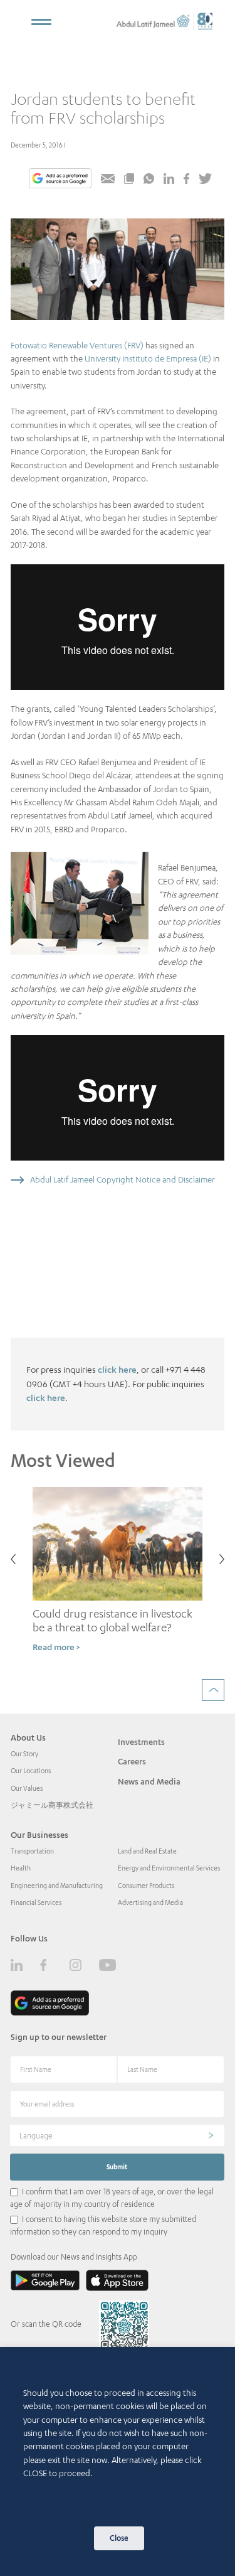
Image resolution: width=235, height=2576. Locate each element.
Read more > (56, 1647)
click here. (47, 1398)
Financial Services (36, 1902)
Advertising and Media (150, 1902)
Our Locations (31, 1771)
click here (117, 1369)
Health (21, 1868)
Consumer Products (146, 1886)
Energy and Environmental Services (169, 1868)
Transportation (32, 1851)
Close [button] (119, 2538)
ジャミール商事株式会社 (52, 1805)
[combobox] (117, 2135)
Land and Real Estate (147, 1851)
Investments (141, 1742)
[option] (118, 1575)
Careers (132, 1761)
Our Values (27, 1788)
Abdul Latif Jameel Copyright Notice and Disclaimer (123, 1179)
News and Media (149, 1781)
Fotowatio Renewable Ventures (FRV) (77, 345)
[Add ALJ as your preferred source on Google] (60, 180)
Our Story (24, 1754)
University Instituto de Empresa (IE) (148, 358)
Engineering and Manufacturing (57, 1886)
